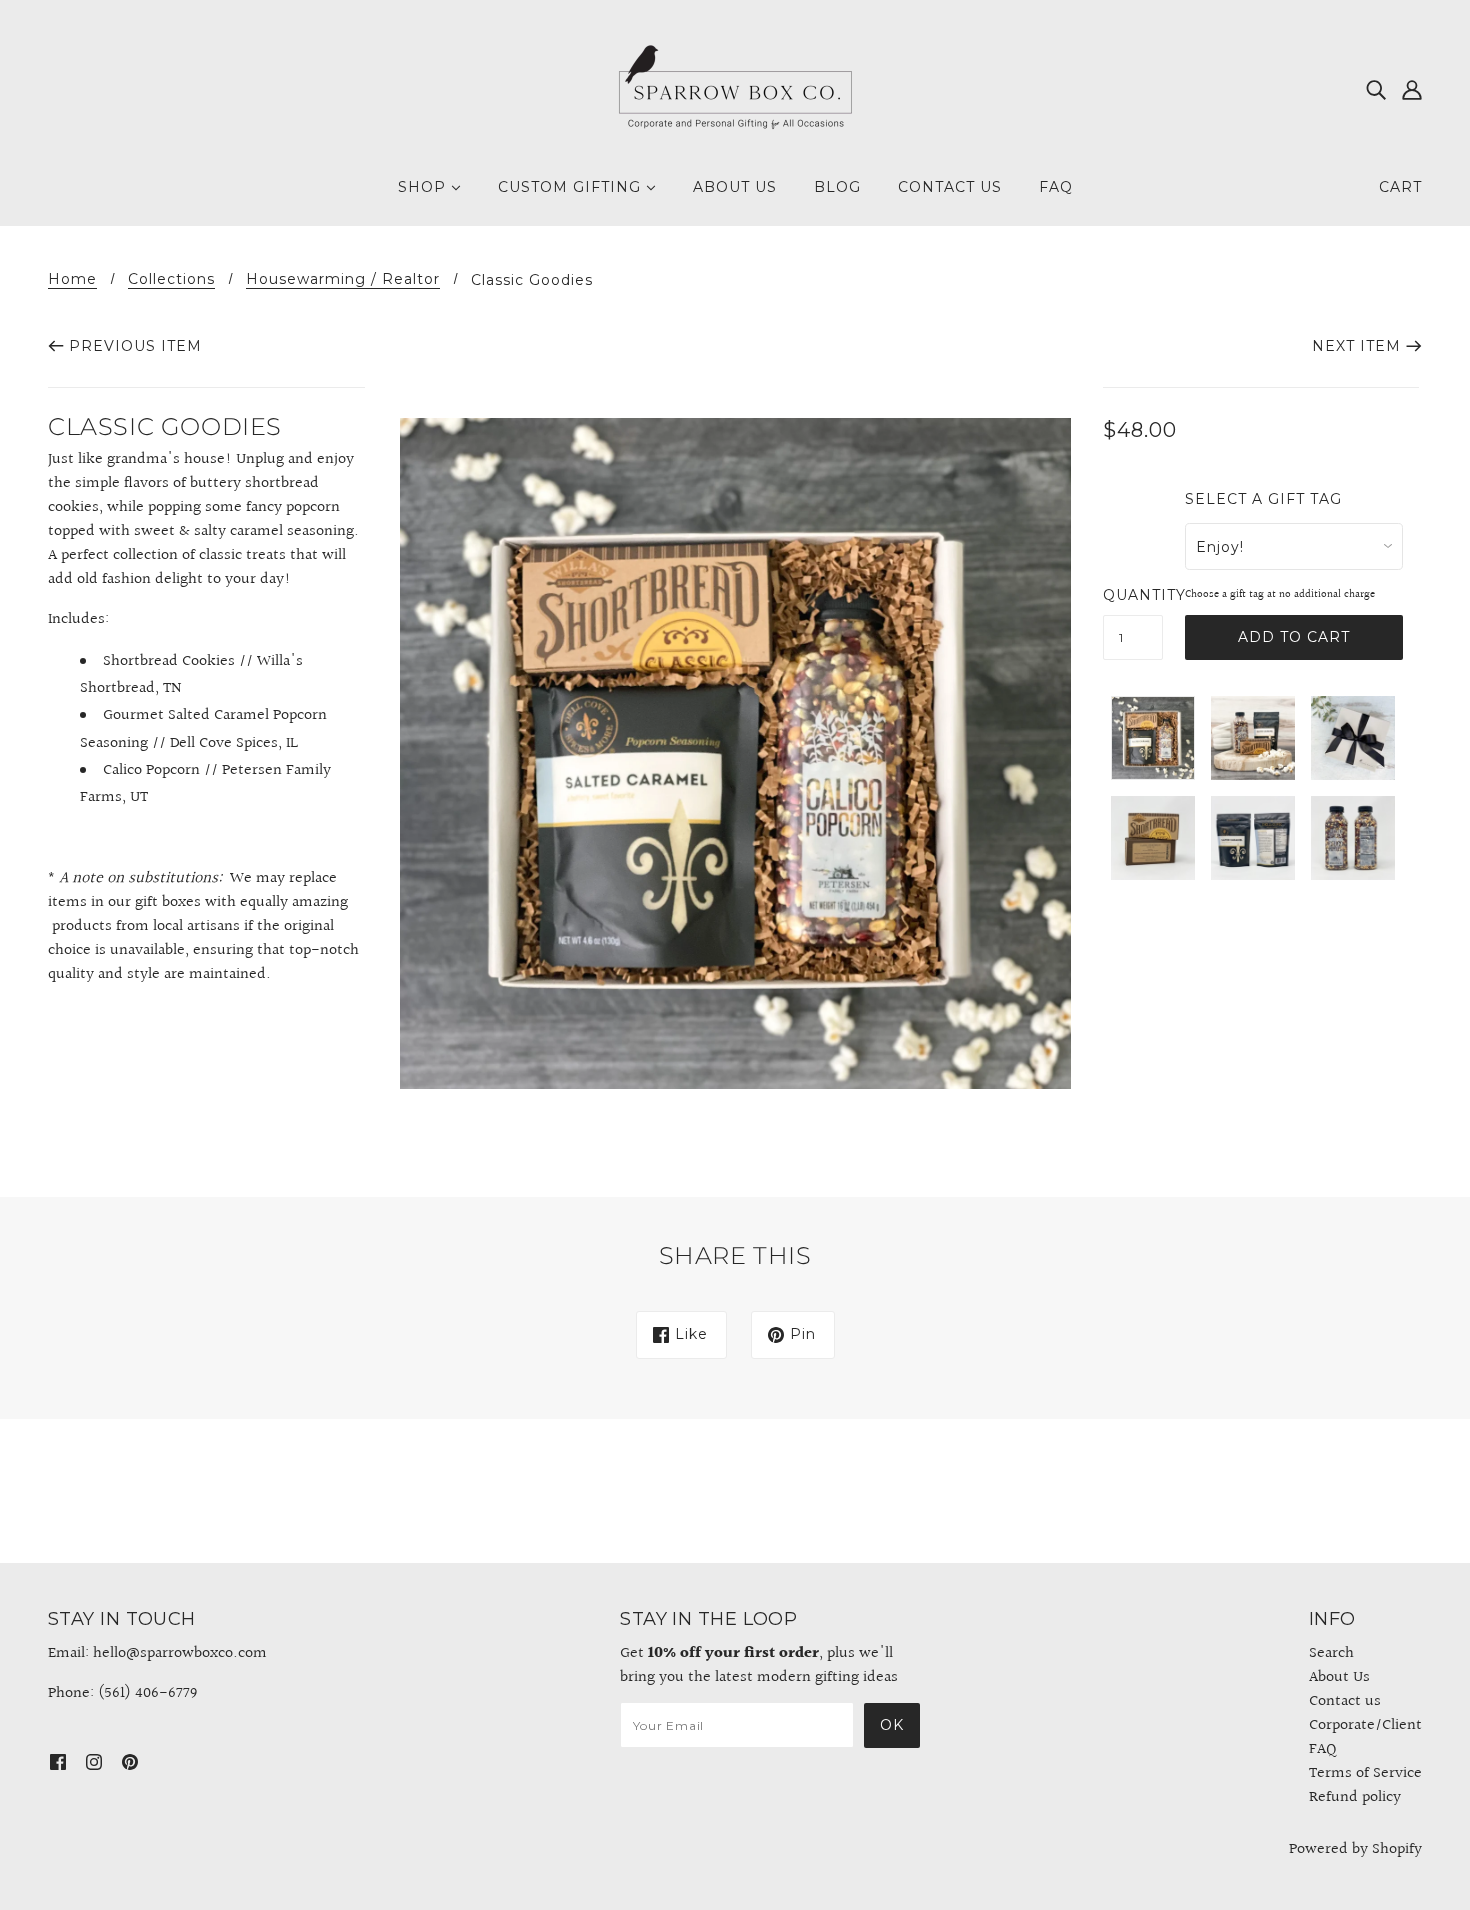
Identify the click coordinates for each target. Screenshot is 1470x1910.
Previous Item (135, 346)
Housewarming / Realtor (343, 280)
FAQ (1323, 1749)
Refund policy (1355, 1797)
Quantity (1133, 595)
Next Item (1356, 346)
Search (1331, 1653)
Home (72, 280)
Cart (1400, 187)
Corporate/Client (1365, 1725)
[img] (1376, 90)
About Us (1339, 1677)
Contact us (1345, 1701)
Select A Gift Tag (1263, 499)
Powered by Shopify (1355, 1849)
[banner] (735, 89)
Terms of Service (1365, 1773)
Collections (171, 280)
